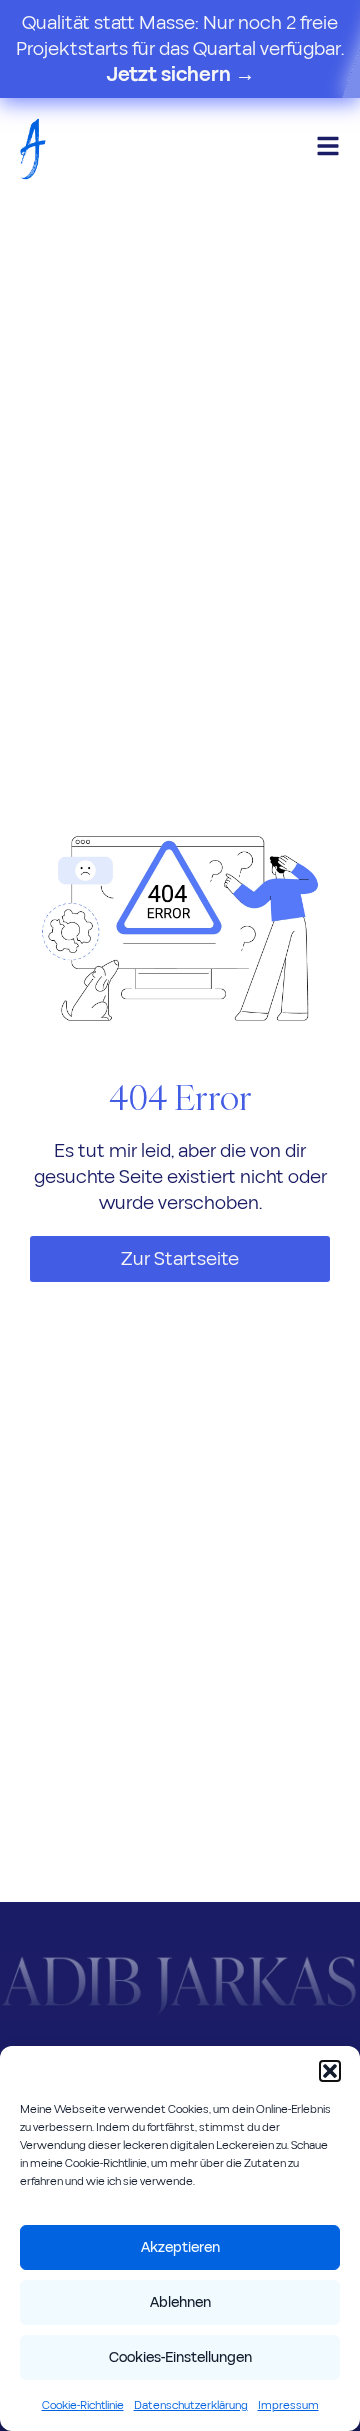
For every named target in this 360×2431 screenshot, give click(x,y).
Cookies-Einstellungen (180, 2357)
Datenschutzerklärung (191, 2405)
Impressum (288, 2405)
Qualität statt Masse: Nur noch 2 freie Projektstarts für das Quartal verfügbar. (180, 49)
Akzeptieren (180, 2247)
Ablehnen (180, 2302)
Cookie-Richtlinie (83, 2405)
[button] (330, 2071)
